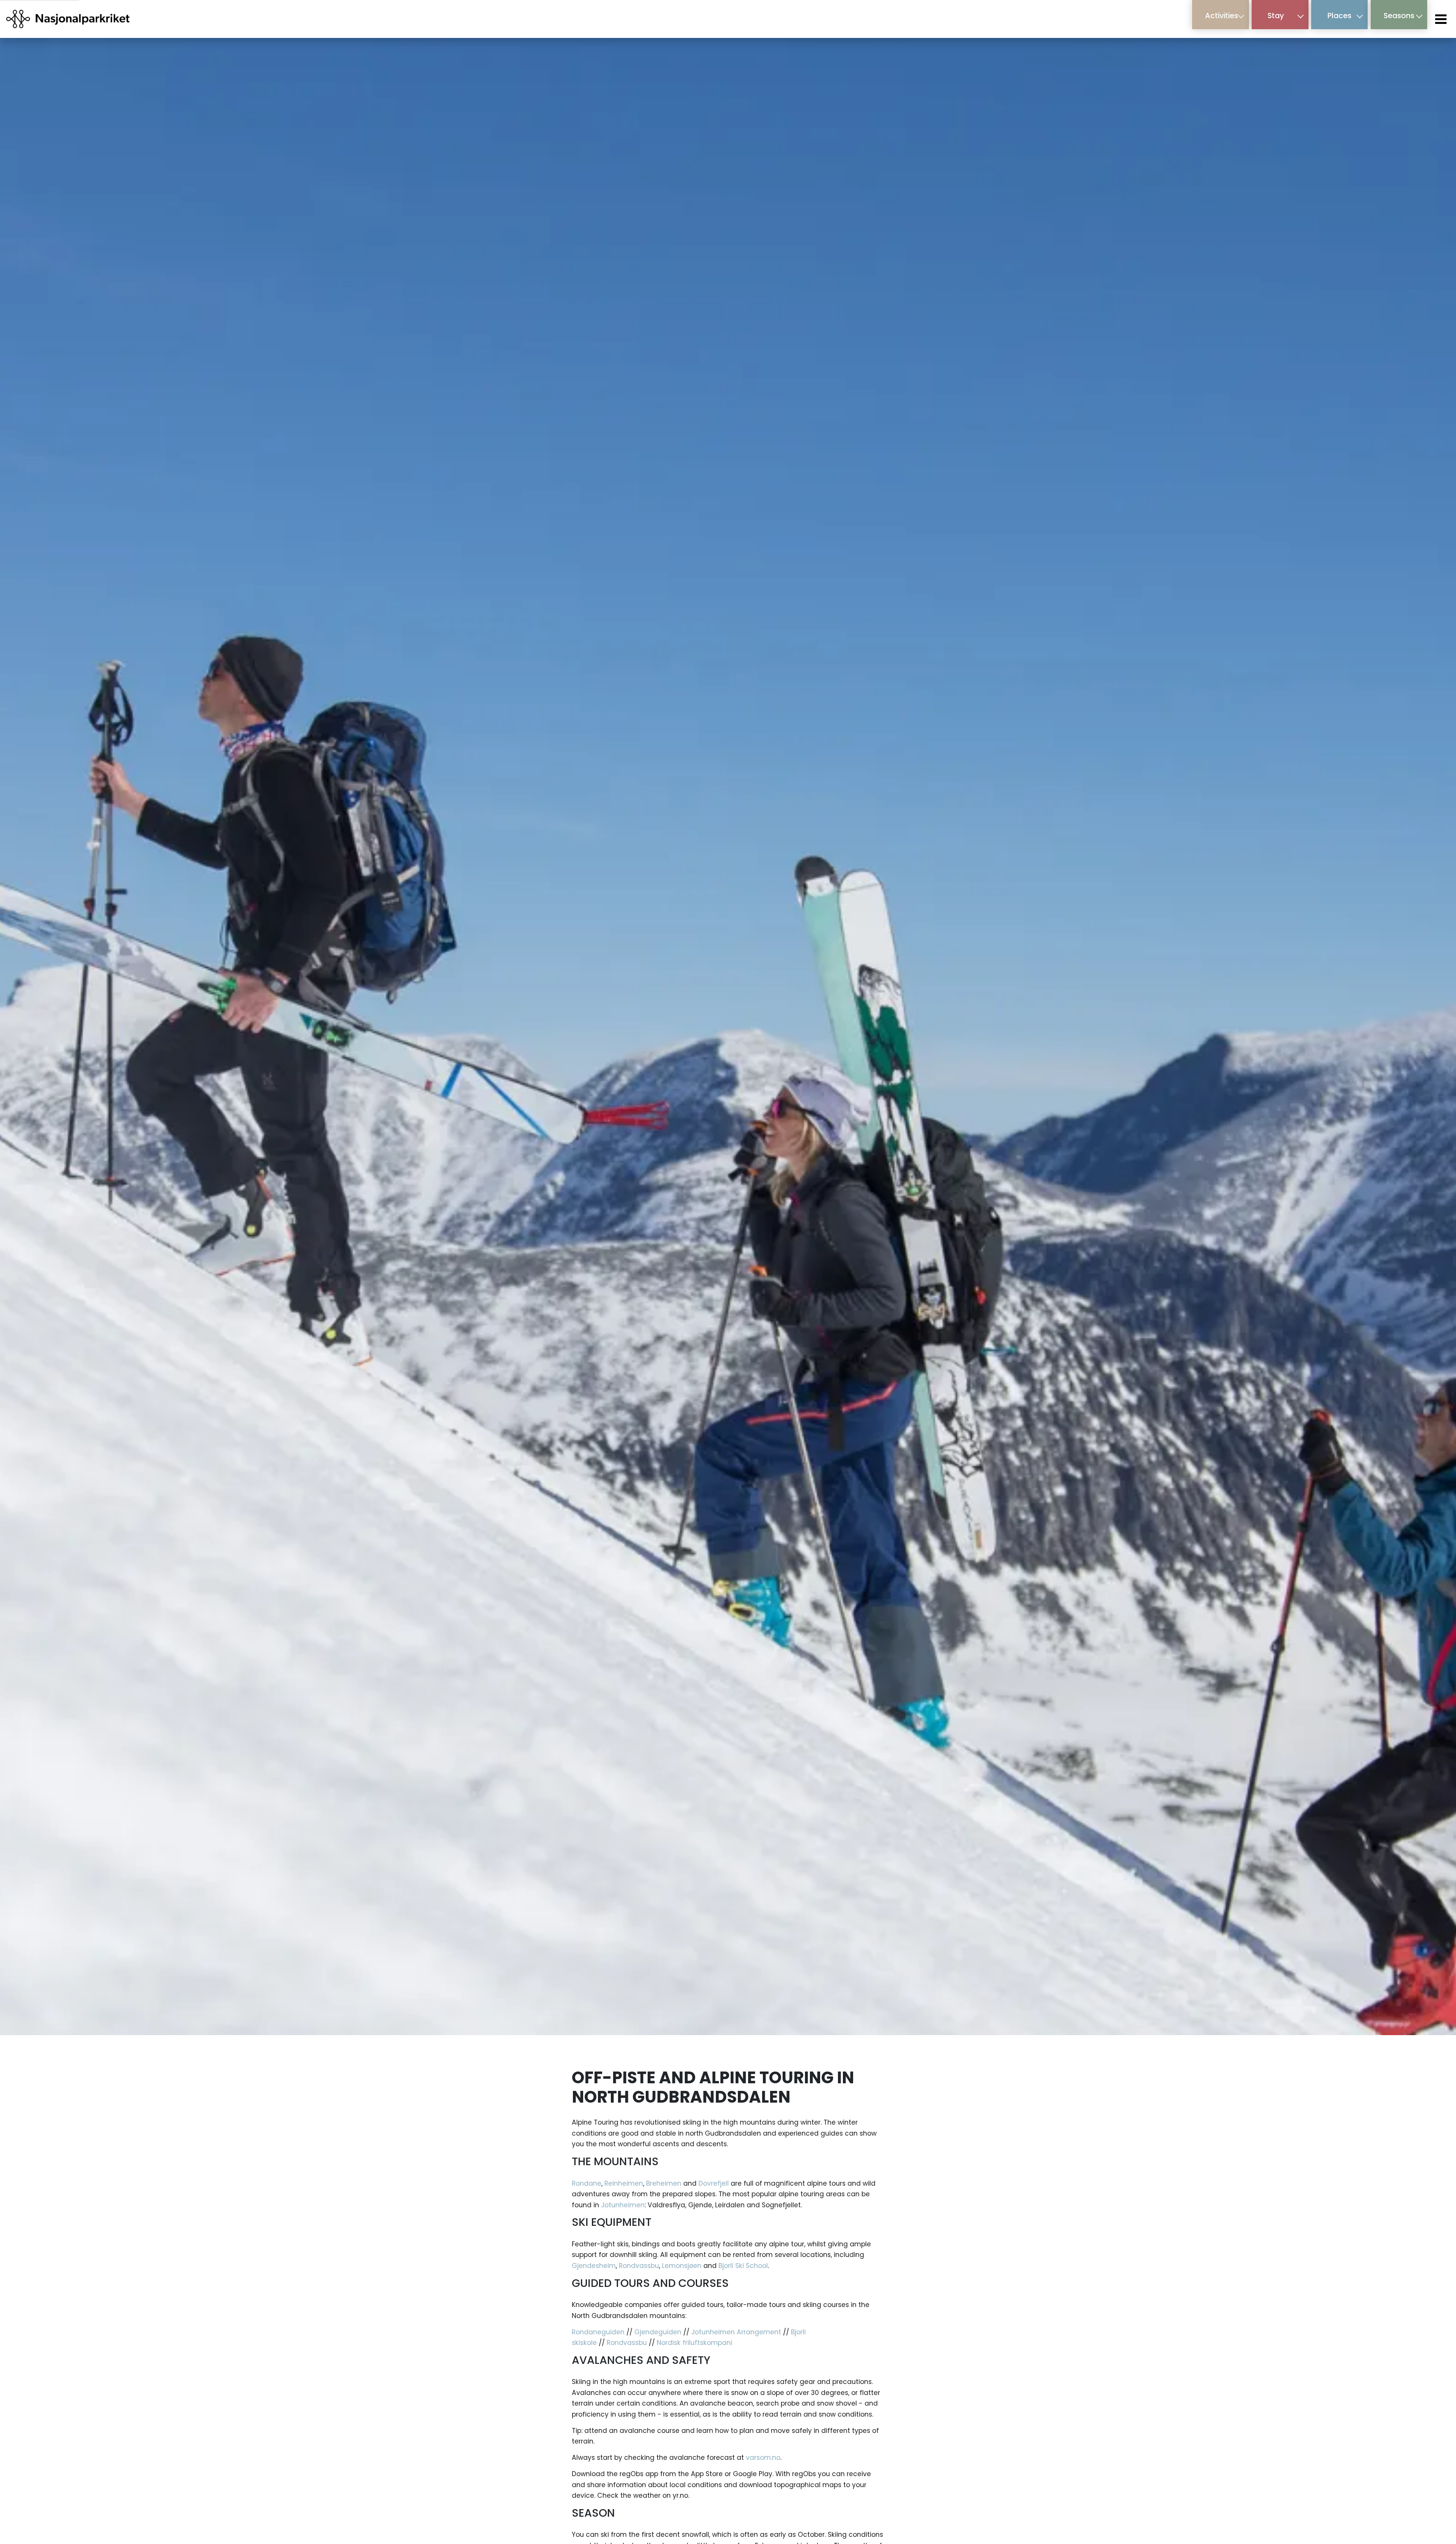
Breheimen (664, 2183)
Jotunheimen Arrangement (736, 2332)
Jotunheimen (623, 2205)
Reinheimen (624, 2183)
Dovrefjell (714, 2183)
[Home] (69, 19)
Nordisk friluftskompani (694, 2343)
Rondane (587, 2183)
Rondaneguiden (598, 2332)
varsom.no (763, 2458)
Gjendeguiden (658, 2332)
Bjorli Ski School (743, 2266)
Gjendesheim (594, 2266)
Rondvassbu (639, 2266)
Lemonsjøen (682, 2266)
